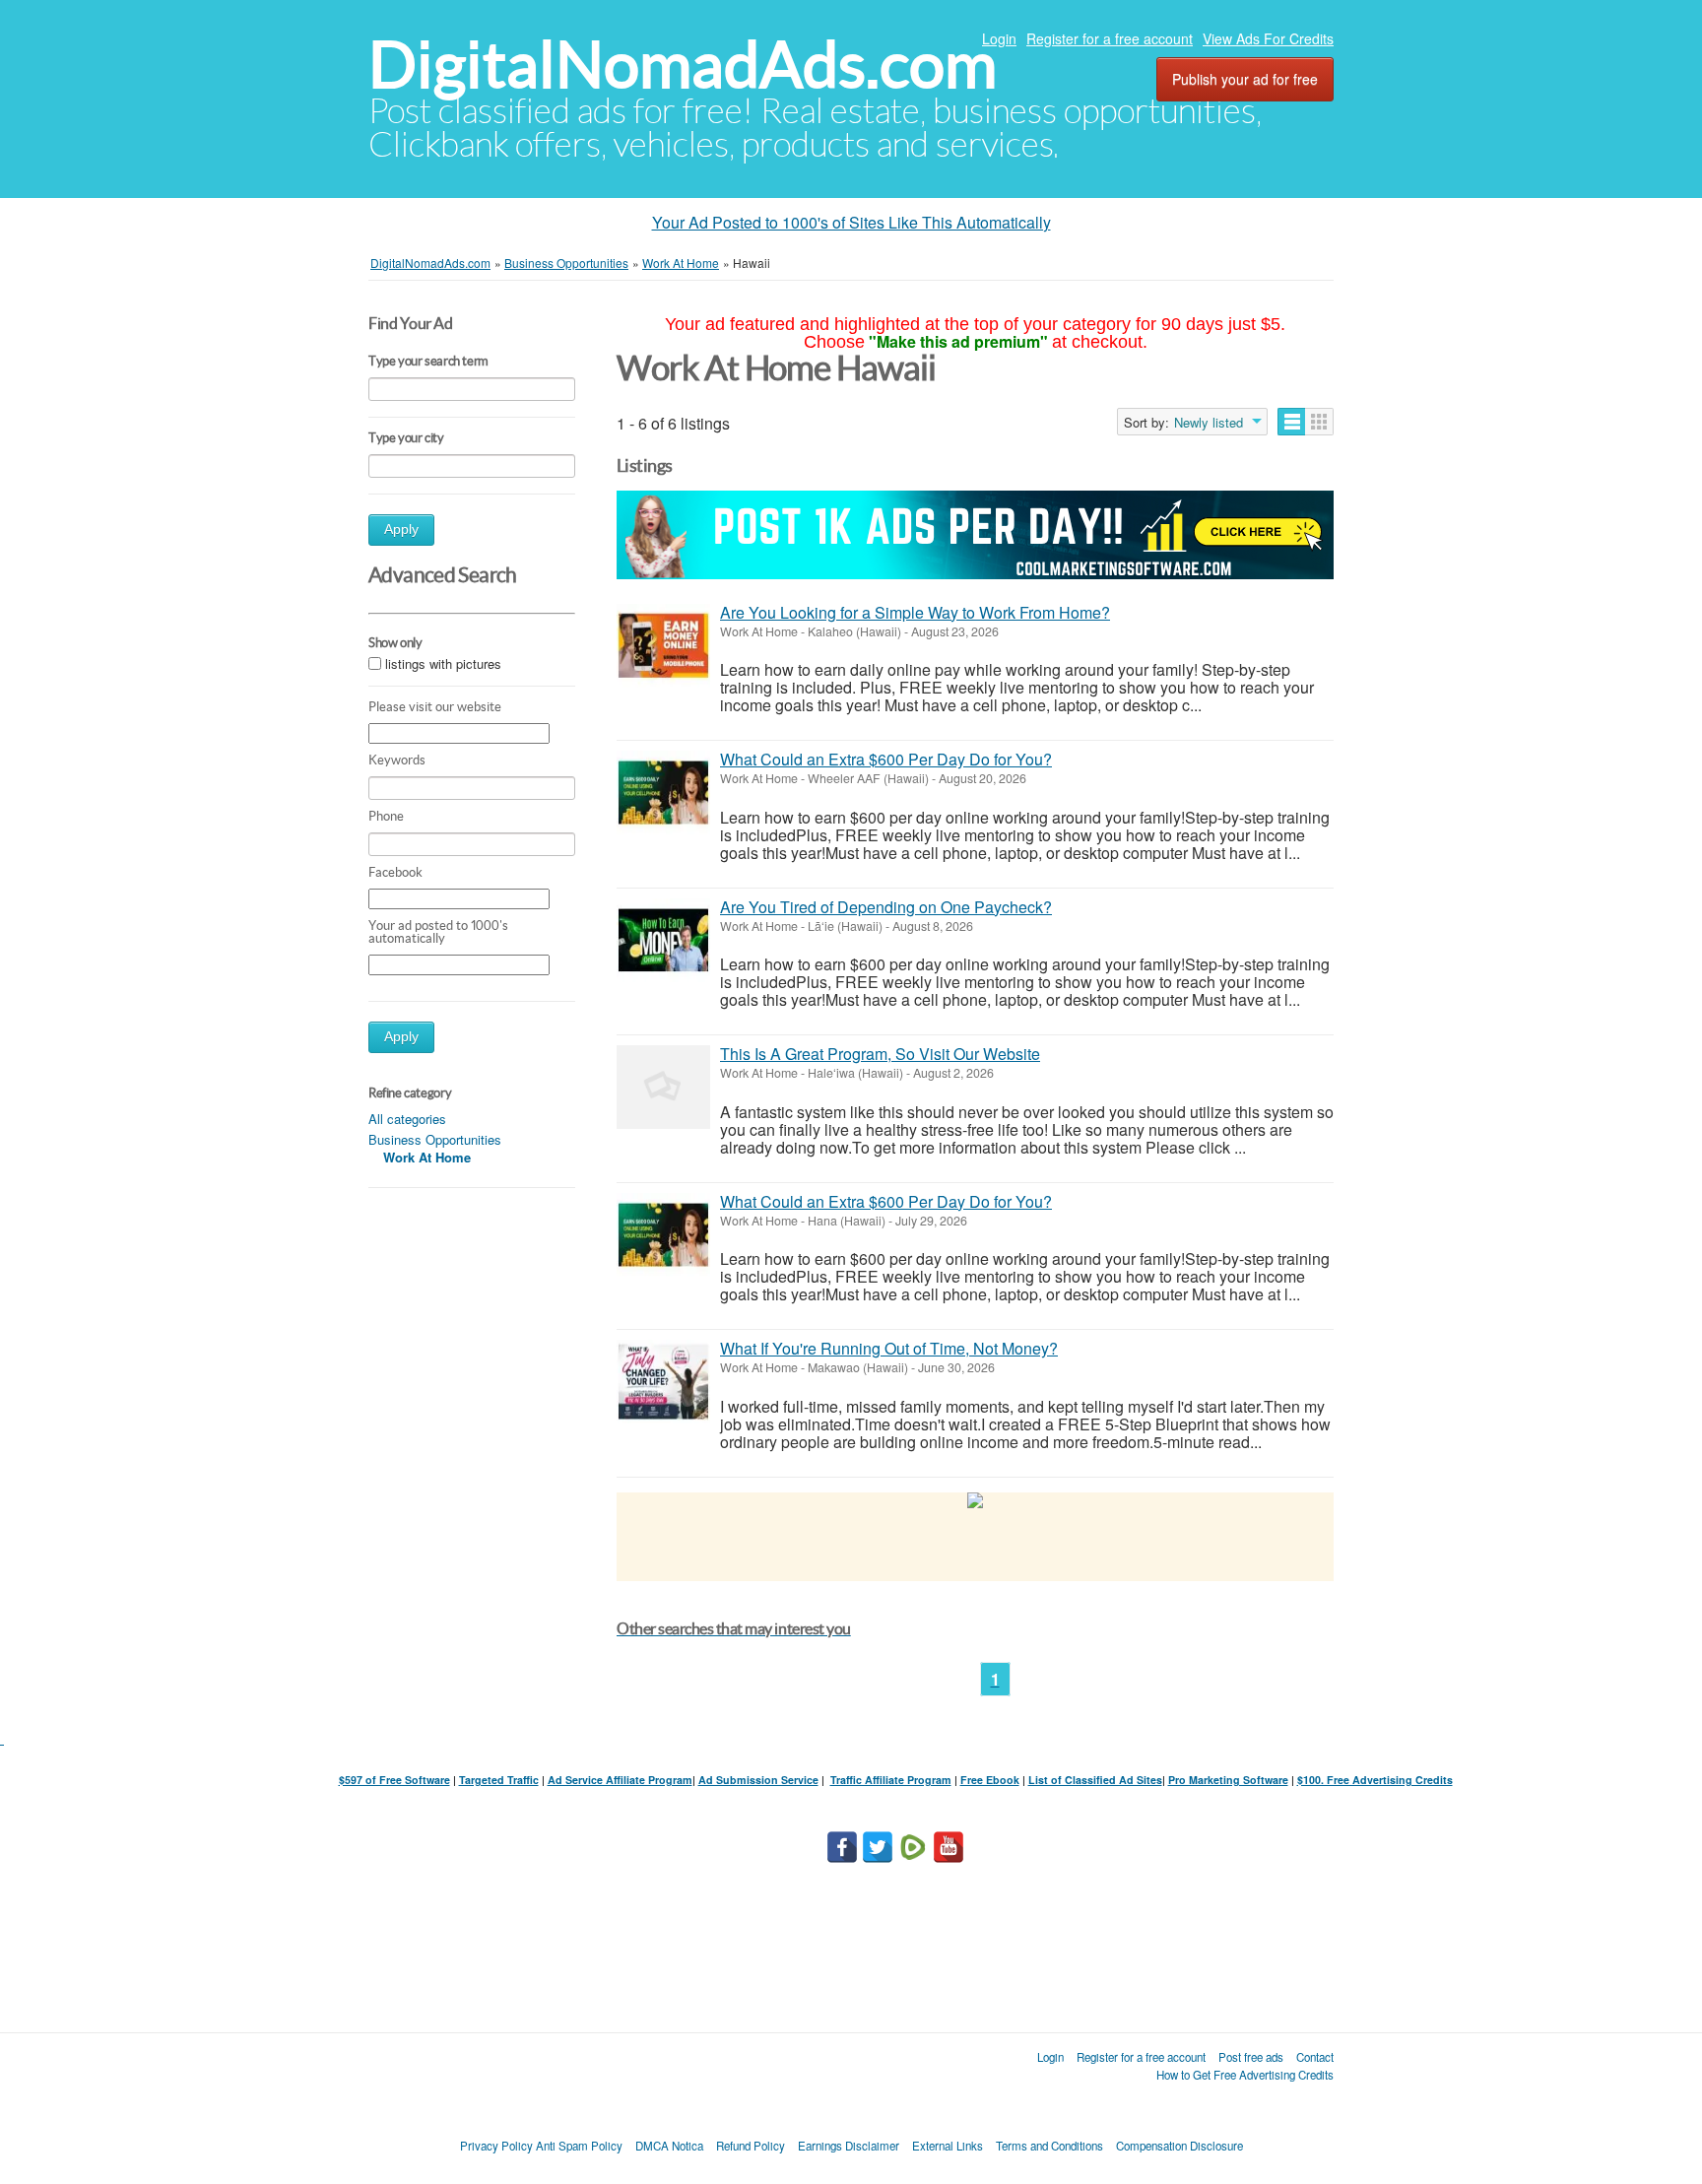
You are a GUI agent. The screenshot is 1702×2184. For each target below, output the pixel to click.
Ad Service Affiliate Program (620, 1780)
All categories (407, 1119)
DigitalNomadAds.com (683, 65)
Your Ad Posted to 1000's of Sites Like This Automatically (851, 222)
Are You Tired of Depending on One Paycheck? (886, 907)
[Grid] (1319, 422)
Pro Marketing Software (1228, 1780)
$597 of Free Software (394, 1780)
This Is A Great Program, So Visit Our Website (880, 1054)
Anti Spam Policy (579, 2146)
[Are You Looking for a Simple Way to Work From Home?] (663, 646)
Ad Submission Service (758, 1780)
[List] (1292, 422)
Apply (401, 529)
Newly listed (1209, 423)
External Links (948, 2146)
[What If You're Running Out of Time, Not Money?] (663, 1382)
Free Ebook (990, 1780)
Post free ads (1251, 2057)
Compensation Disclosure (1179, 2146)
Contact (1315, 2057)
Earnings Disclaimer (849, 2146)
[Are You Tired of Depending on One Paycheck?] (663, 940)
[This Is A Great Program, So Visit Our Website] (663, 1087)
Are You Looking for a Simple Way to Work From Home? (915, 612)
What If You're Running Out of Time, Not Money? (889, 1348)
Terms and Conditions (1049, 2146)
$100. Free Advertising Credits (1375, 1780)
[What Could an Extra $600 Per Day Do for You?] (663, 793)
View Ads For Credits (1268, 38)
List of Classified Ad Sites (1095, 1780)
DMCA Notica (669, 2146)
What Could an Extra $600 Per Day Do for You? (886, 759)
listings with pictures (443, 663)
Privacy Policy (496, 2146)
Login (999, 38)
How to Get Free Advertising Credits (1245, 2075)
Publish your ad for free (1245, 79)
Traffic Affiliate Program (891, 1780)
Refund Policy (751, 2146)
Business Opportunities (435, 1139)
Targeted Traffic (499, 1780)
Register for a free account (1110, 38)
